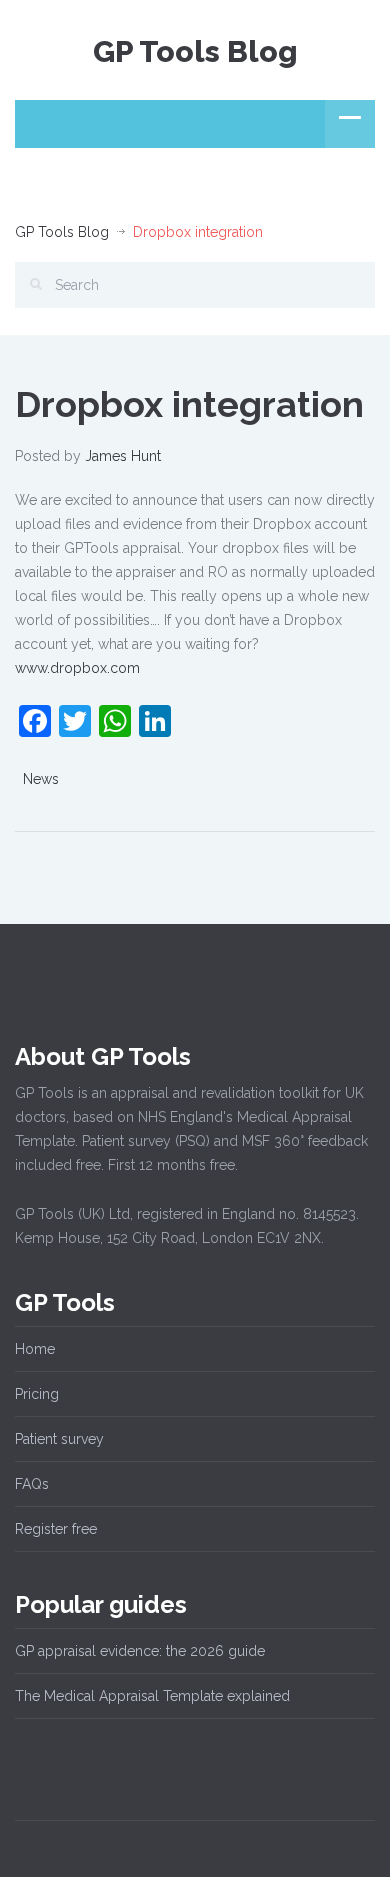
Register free (56, 1529)
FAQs (32, 1484)
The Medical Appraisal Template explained (152, 1696)
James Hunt (123, 456)
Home (35, 1349)
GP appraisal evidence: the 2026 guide (140, 1651)
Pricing (37, 1394)
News (41, 779)
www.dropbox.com (77, 668)
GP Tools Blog (195, 51)
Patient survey (59, 1439)
